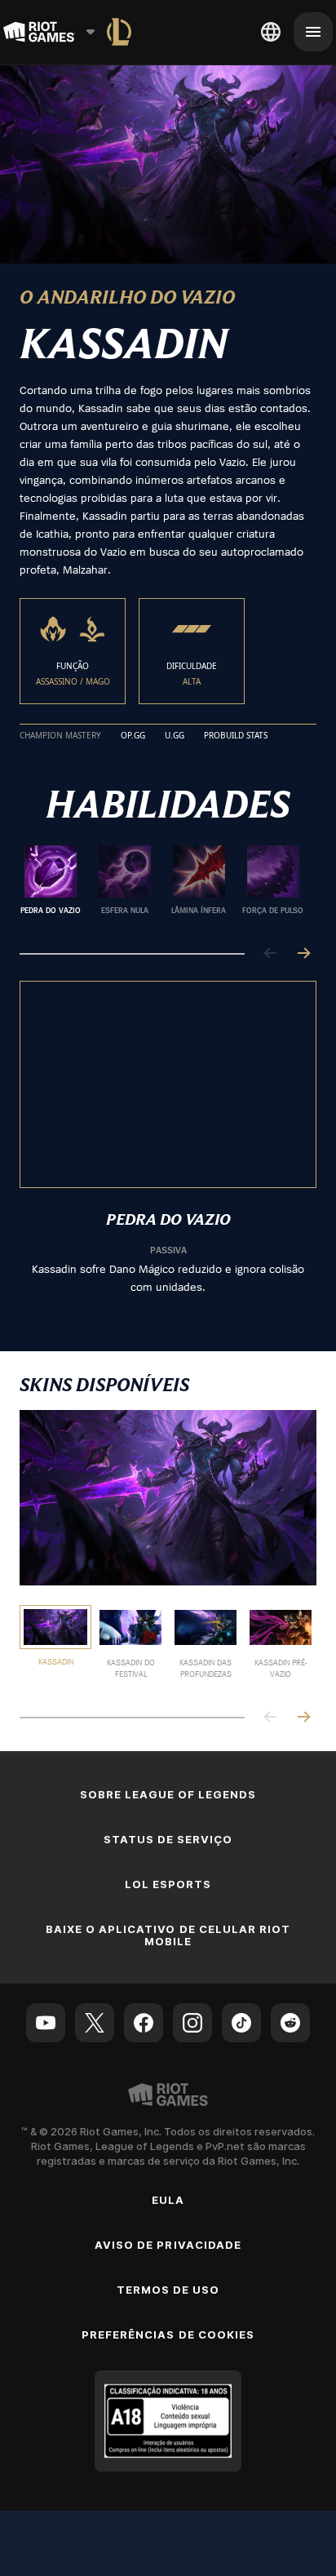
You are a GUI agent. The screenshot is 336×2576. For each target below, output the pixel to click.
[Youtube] (46, 2023)
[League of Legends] (119, 32)
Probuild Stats (236, 736)
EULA (168, 2200)
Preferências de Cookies (168, 2334)
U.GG (175, 736)
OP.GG (133, 736)
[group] (161, 886)
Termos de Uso (168, 2290)
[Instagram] (192, 2023)
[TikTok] (241, 2023)
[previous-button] (271, 954)
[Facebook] (144, 2023)
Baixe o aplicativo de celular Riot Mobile (168, 1935)
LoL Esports (168, 1884)
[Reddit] (290, 2023)
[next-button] (303, 954)
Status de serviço (168, 1839)
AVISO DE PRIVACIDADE (168, 2245)
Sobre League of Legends (168, 1794)
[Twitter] (95, 2023)
